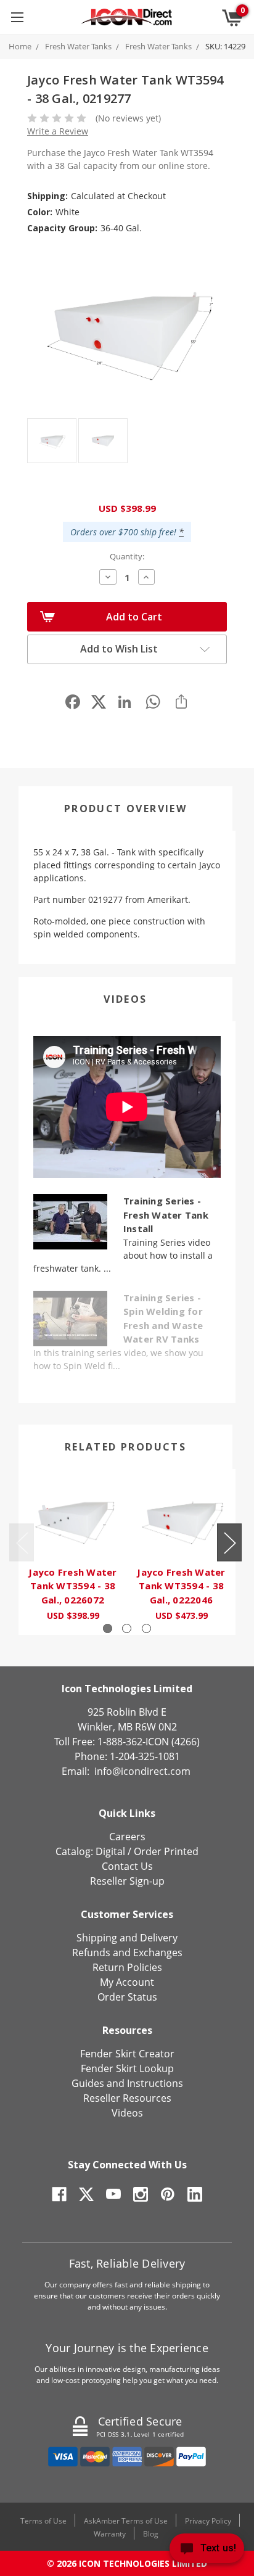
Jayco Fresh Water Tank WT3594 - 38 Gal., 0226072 (72, 1586)
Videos (125, 999)
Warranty (110, 2534)
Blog (151, 2534)
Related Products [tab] (125, 1447)
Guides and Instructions (127, 2083)
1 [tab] (108, 1628)
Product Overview (125, 809)
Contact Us (127, 1866)
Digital (110, 1851)
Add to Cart (134, 617)
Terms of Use (43, 2521)
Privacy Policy (208, 2521)
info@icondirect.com (142, 1771)
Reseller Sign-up (127, 1881)
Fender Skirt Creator (127, 2054)
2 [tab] (127, 1628)
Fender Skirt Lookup (127, 2068)
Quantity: (127, 556)
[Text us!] (207, 2551)
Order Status (127, 1997)
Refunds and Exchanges (127, 1953)
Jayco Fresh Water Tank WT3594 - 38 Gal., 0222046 (181, 1586)
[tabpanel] (73, 1552)
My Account (127, 1982)
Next (229, 1543)
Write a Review (58, 131)
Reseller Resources (127, 2098)
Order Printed (166, 1851)
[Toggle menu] (17, 17)
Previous (22, 1543)
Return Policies (127, 1967)
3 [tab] (146, 1628)
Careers (127, 1837)
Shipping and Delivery (127, 1938)
